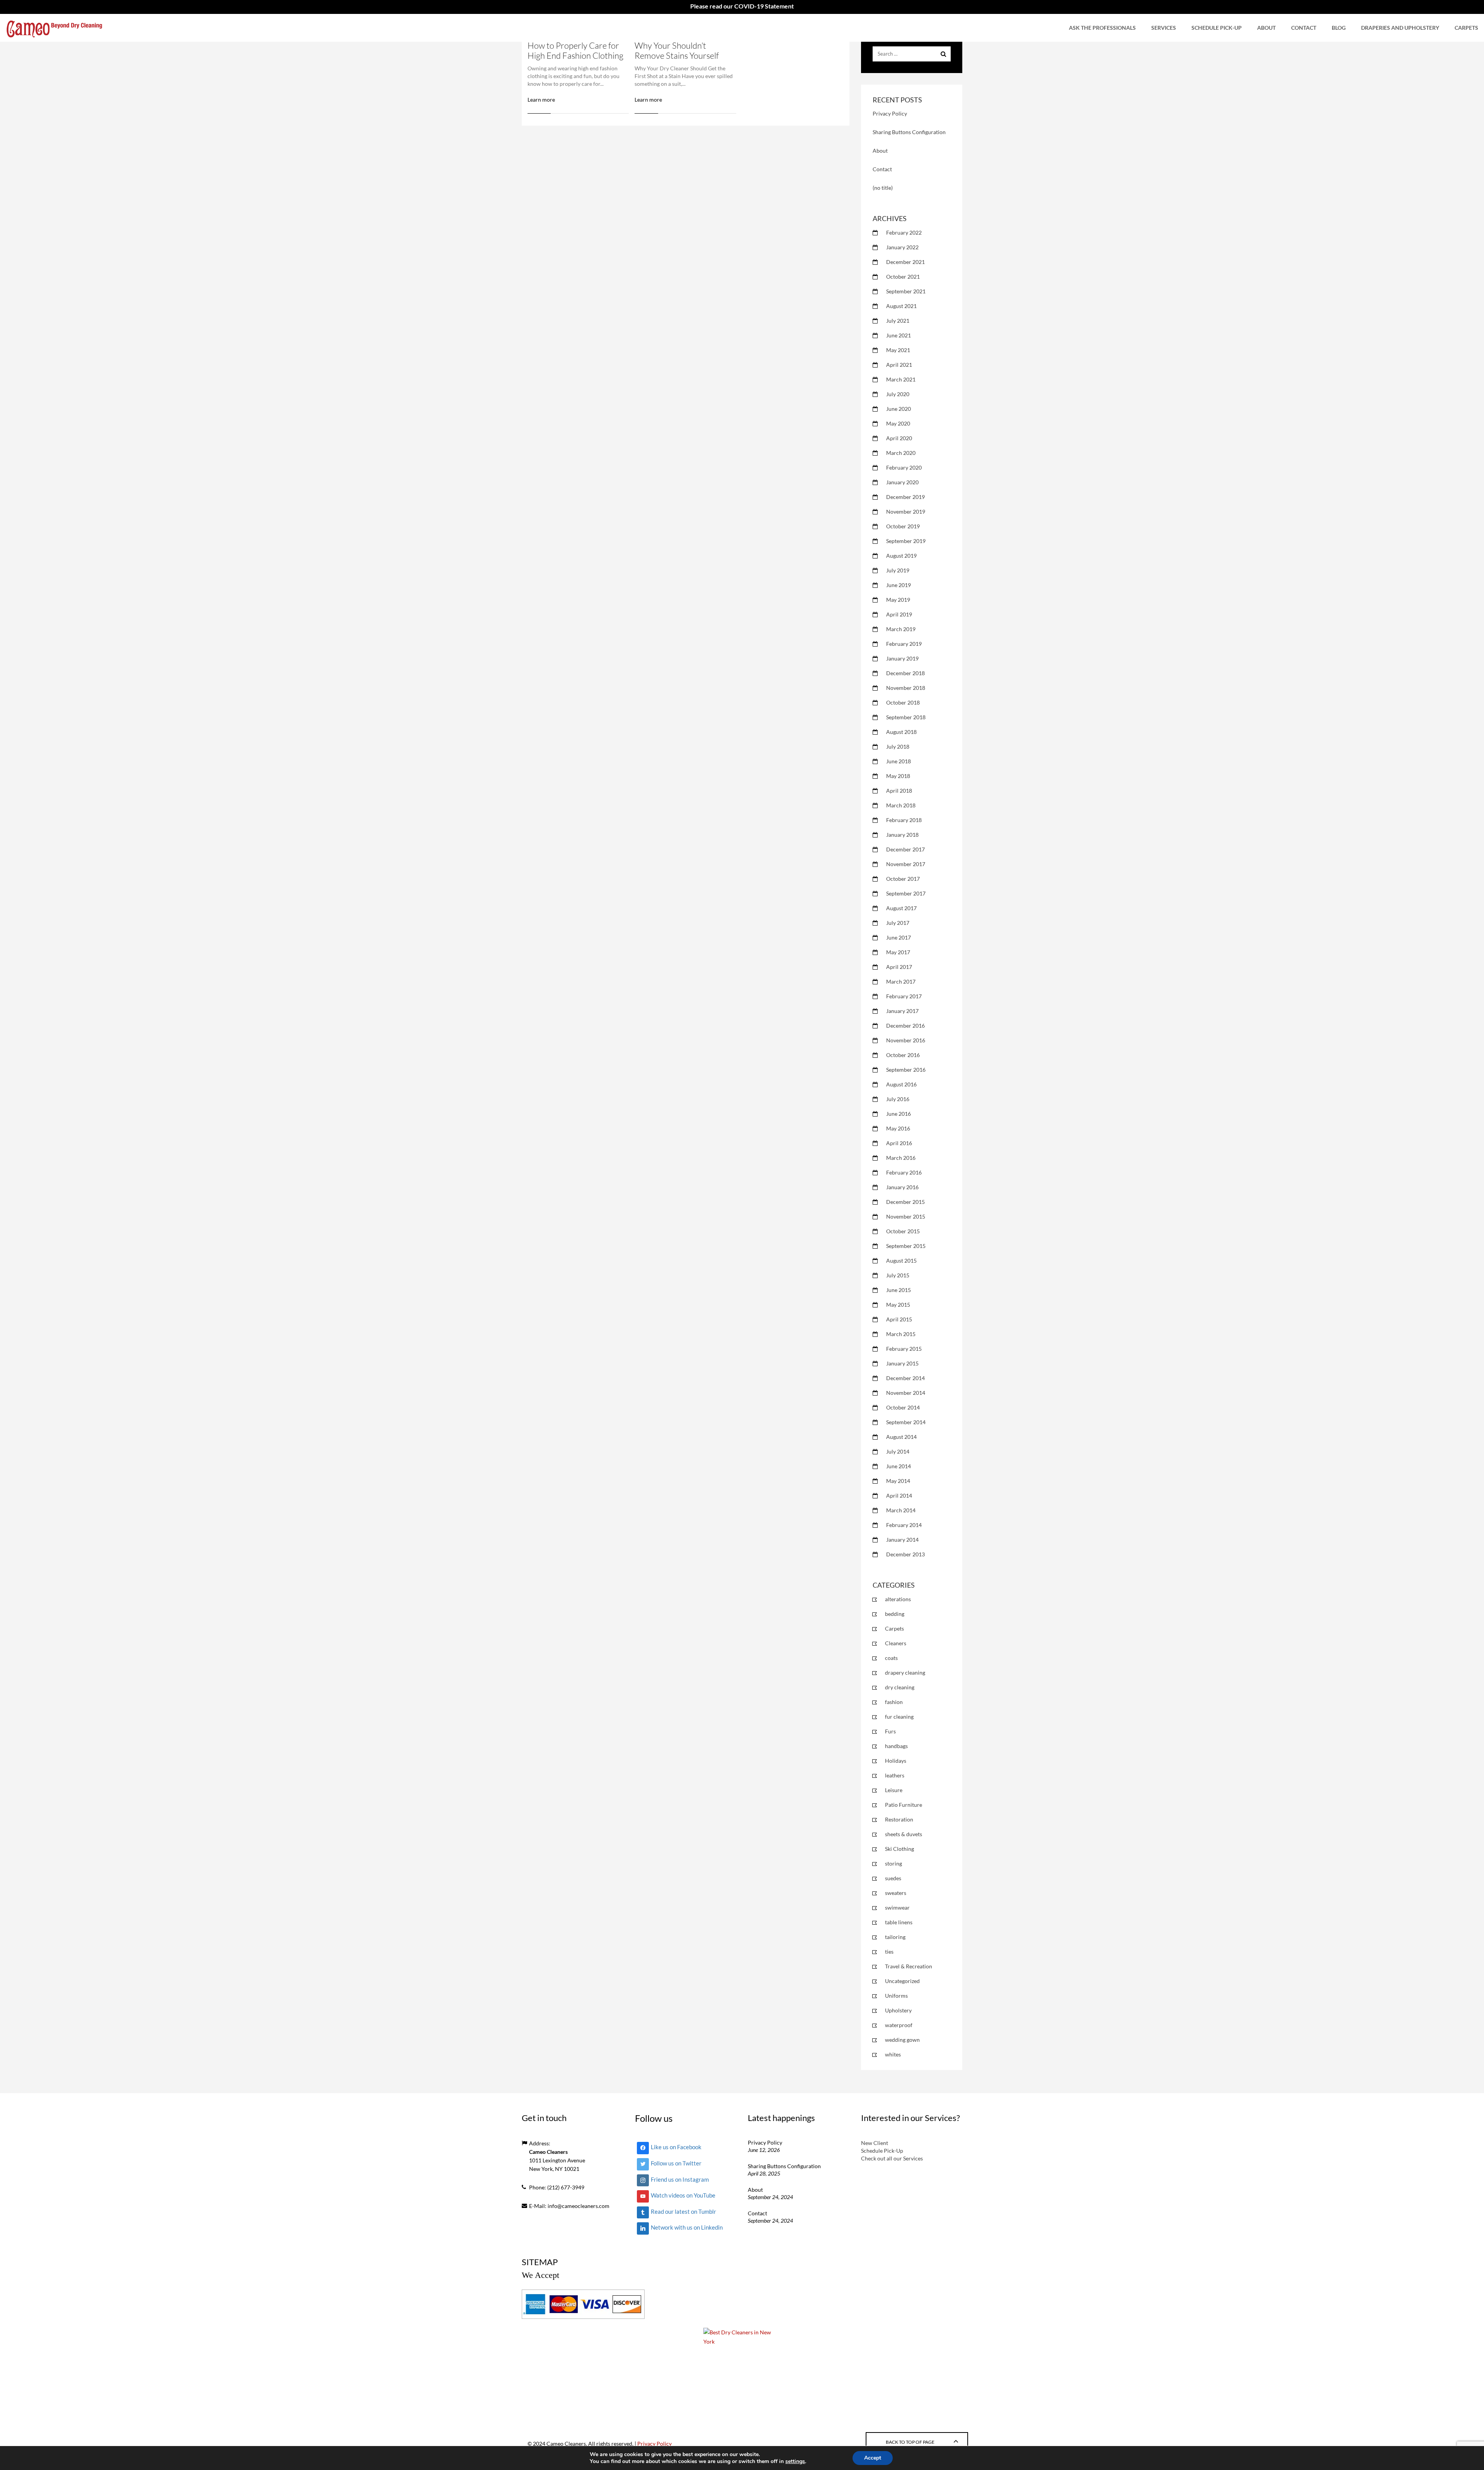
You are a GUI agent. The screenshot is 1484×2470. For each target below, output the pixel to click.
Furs (890, 1731)
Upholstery (898, 2010)
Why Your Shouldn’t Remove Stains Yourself (677, 50)
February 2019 (904, 644)
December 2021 (905, 262)
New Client (875, 2143)
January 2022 (902, 247)
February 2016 (904, 1172)
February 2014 (904, 1525)
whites (893, 2054)
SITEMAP (540, 2262)
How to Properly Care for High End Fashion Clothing (575, 50)
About (1266, 28)
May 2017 (898, 952)
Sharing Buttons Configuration (909, 132)
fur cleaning (899, 1717)
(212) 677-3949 (566, 2187)
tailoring (895, 1937)
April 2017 (899, 967)
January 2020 (902, 482)
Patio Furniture (904, 1805)
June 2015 (899, 1290)
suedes (893, 1878)
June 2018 (899, 761)
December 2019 (905, 497)
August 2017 (901, 908)
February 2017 (904, 996)
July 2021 (898, 321)
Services (1164, 28)
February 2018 (904, 820)
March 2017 (901, 981)
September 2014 (906, 1422)
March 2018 (901, 805)
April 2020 (899, 438)
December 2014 (905, 1378)
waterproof (899, 2025)
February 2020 (904, 467)
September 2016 (906, 1070)
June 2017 (899, 937)
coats (891, 1658)
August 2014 (901, 1437)
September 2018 (906, 717)
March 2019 (901, 629)
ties (889, 1952)
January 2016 (902, 1187)
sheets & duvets (904, 1834)
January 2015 (902, 1363)
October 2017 (903, 879)
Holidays (896, 1761)
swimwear (897, 1907)
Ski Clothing (899, 1849)
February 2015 (904, 1349)
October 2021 (903, 277)
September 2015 (906, 1246)
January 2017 (902, 1011)
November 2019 (906, 512)
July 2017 (898, 923)
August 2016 (901, 1084)
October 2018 (903, 702)
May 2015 (898, 1305)
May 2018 (898, 776)
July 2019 (898, 570)
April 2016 (899, 1143)
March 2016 (901, 1158)
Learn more (541, 100)
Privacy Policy (890, 113)
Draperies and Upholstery (1400, 28)
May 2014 (898, 1481)
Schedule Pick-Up (1217, 28)
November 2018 (906, 688)
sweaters (896, 1893)
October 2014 (903, 1407)
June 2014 (899, 1466)
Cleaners (896, 1643)
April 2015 (899, 1319)
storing (893, 1863)
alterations (898, 1599)
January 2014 (902, 1540)
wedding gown (902, 2040)
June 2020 (899, 409)
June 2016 (899, 1114)
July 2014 (898, 1451)
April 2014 (899, 1495)
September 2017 (906, 893)
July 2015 (898, 1275)
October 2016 (903, 1055)
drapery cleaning (905, 1672)
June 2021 (899, 335)
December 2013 (905, 1554)
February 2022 (904, 232)
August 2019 (901, 556)
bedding (895, 1614)
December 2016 (905, 1026)
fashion (894, 1702)
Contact (1304, 28)
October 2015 (903, 1231)
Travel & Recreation (909, 1966)
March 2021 (901, 379)
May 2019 (898, 600)
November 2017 (906, 864)
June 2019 (899, 585)
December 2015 (905, 1202)
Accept (873, 2458)
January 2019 (902, 658)
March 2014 (901, 1510)
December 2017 (905, 849)
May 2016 (898, 1128)
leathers (895, 1775)
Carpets (1466, 28)
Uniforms (896, 1996)
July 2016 (898, 1099)
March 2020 (901, 453)
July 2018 (898, 746)
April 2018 (899, 791)
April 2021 (899, 365)
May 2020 (898, 423)
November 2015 (906, 1216)
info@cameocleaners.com (579, 2206)
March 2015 (901, 1334)
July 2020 (898, 394)
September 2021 (906, 291)
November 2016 (906, 1040)
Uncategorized (902, 1981)
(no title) (883, 188)
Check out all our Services (892, 2158)
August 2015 (901, 1261)
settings (795, 2461)
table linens (899, 1922)
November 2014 (906, 1393)
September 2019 (906, 541)
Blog (1339, 28)
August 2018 (901, 732)
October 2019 (903, 526)
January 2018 (902, 835)
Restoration (899, 1819)
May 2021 (898, 350)
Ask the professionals (1102, 28)
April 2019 (899, 614)
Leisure (894, 1790)
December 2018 (905, 673)
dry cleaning (900, 1687)
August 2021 (901, 306)
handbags (896, 1746)
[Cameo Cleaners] (54, 28)
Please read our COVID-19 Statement (742, 6)
